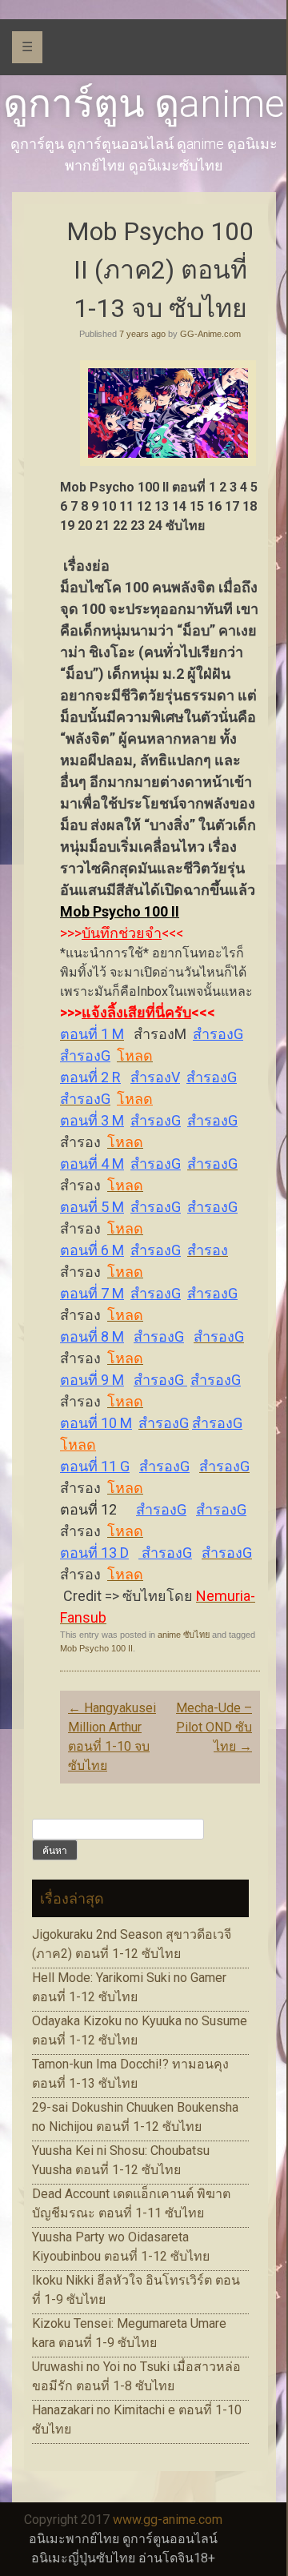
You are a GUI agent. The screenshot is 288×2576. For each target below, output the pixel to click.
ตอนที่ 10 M (96, 1423)
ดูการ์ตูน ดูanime (144, 104)
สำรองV (155, 1077)
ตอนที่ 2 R (90, 1077)
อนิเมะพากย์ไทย (74, 2539)
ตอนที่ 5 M (92, 1207)
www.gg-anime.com (168, 2520)
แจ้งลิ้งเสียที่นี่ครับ (136, 1012)
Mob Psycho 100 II (120, 911)
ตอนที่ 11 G (95, 1466)
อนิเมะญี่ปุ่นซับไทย (83, 2558)
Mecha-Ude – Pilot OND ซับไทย (214, 1727)
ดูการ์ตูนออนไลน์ (170, 2539)
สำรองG (218, 1034)
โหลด (135, 1099)
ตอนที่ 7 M (92, 1293)
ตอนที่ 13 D (94, 1553)
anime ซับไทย (184, 1635)
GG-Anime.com (210, 334)
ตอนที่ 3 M (92, 1120)
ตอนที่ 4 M (92, 1164)
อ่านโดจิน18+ (177, 2558)
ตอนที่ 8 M (92, 1336)
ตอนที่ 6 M (92, 1250)
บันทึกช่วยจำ (122, 933)
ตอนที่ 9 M (92, 1380)
